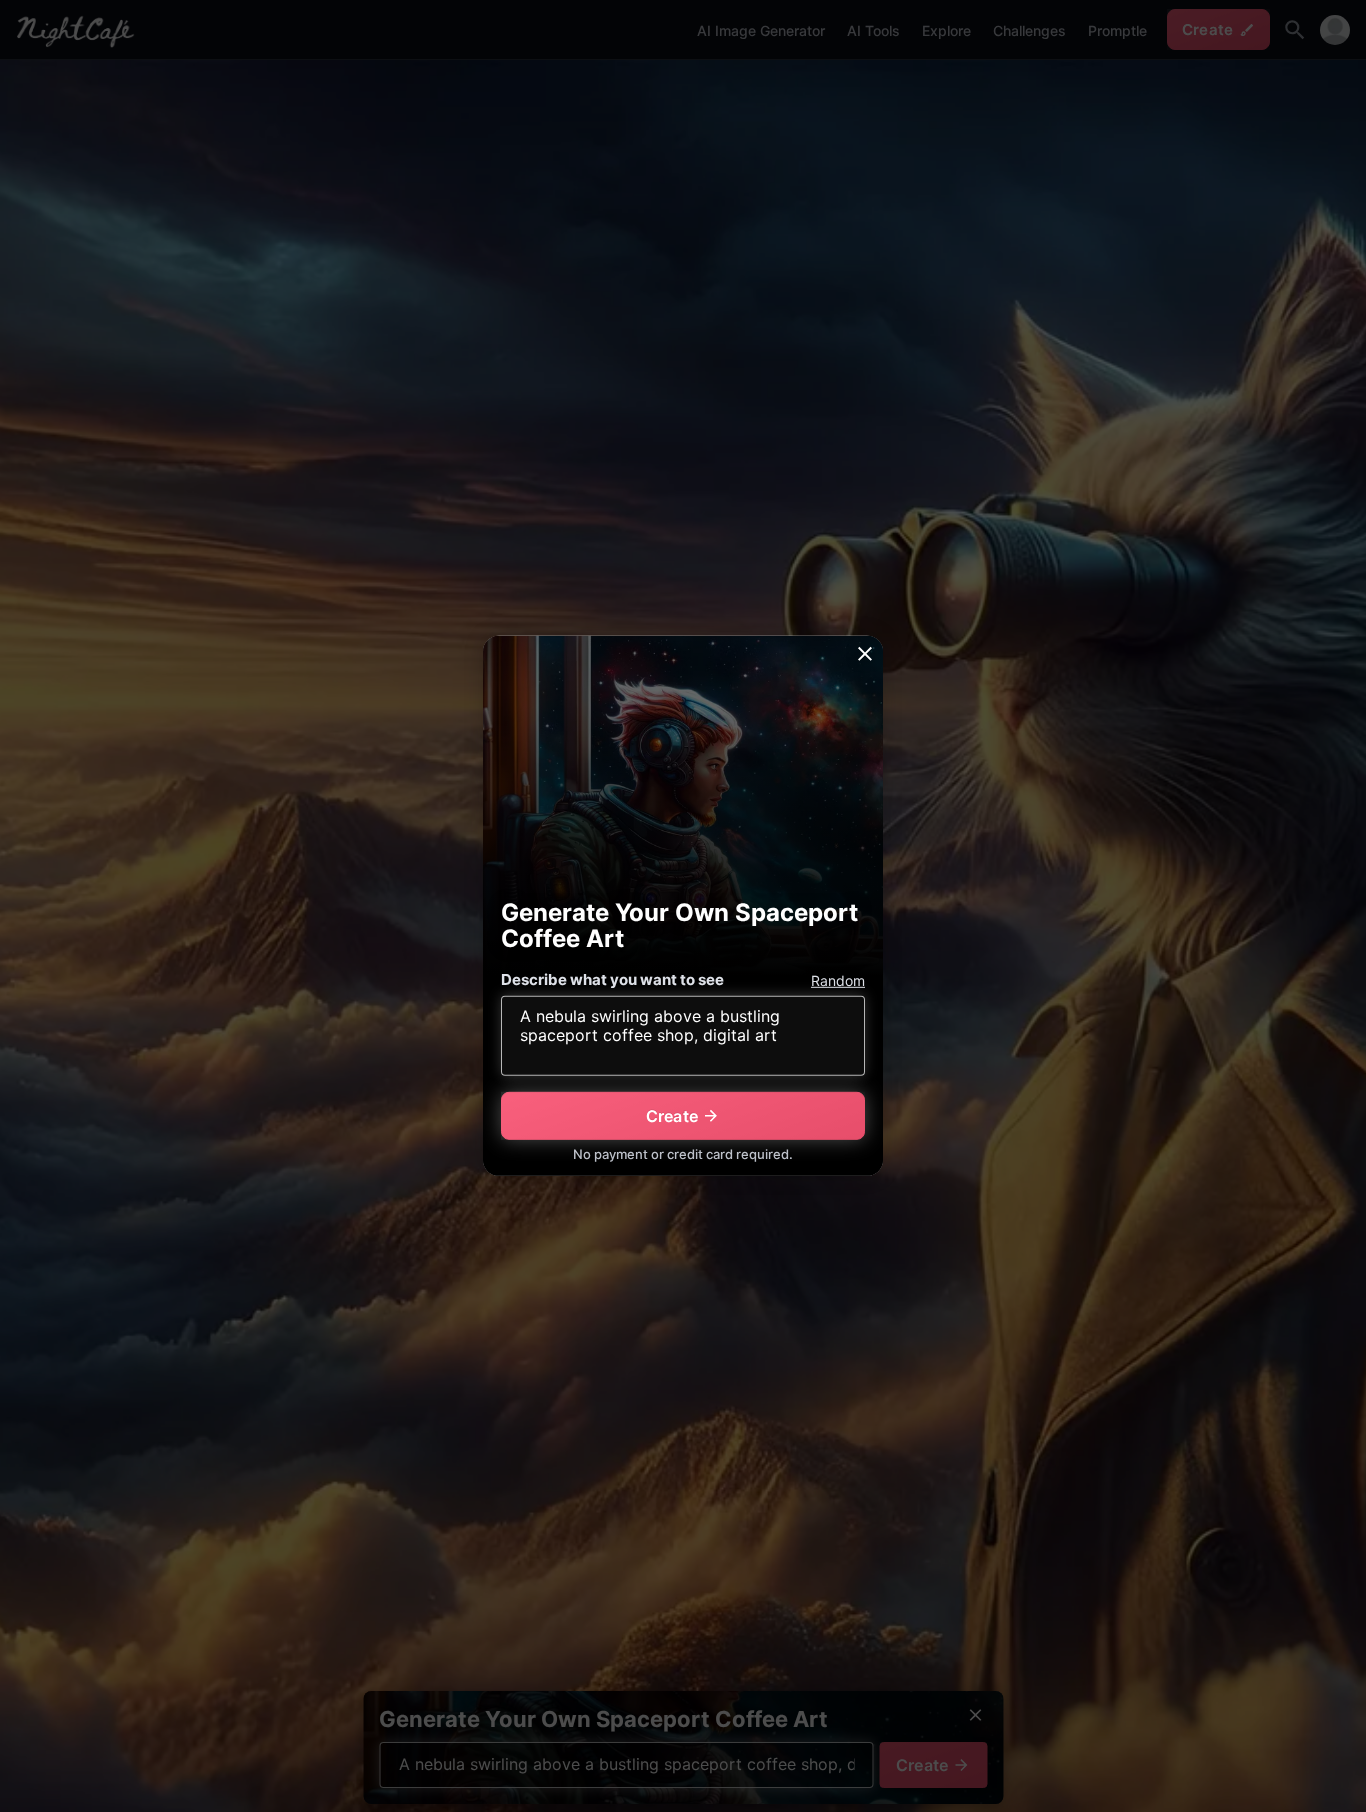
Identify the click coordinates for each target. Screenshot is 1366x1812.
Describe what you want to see (612, 979)
